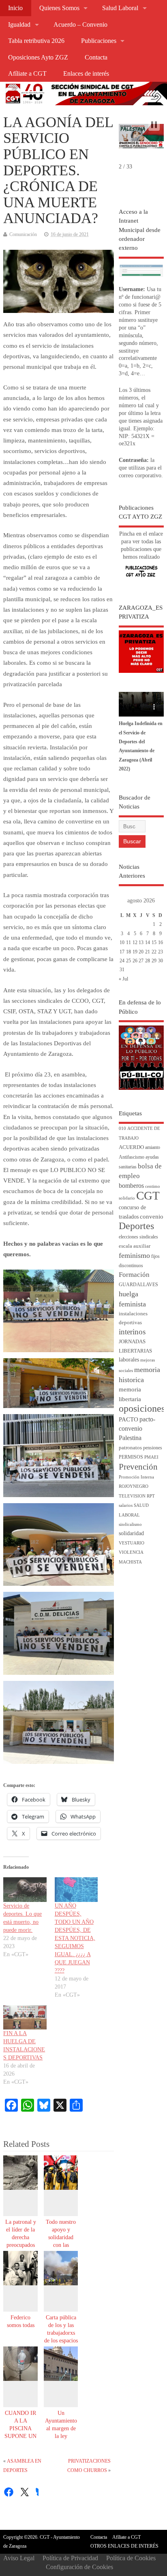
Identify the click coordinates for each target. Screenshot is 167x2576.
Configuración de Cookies (79, 2567)
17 (122, 952)
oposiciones (142, 1408)
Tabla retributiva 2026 (36, 41)
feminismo (134, 1255)
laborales (129, 1360)
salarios (126, 1505)
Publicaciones (99, 41)
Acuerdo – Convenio (80, 25)
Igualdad (19, 25)
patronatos (130, 1448)
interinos (132, 1332)
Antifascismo (132, 1157)
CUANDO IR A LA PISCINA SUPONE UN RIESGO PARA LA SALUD (20, 2436)
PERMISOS (131, 1457)
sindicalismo (130, 1524)
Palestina (130, 1438)
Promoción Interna (136, 1477)
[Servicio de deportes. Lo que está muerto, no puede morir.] (25, 1890)
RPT (151, 1496)
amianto (153, 1148)
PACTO (128, 1419)
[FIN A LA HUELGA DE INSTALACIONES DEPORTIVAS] (25, 2018)
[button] (154, 125)
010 (122, 1128)
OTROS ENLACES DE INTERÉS (124, 2546)
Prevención (138, 1467)
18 (128, 952)
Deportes (136, 1226)
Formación (134, 1275)
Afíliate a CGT (27, 74)
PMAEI (151, 1457)
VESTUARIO (132, 1543)
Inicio (15, 8)
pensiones (153, 1448)
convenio (152, 1217)
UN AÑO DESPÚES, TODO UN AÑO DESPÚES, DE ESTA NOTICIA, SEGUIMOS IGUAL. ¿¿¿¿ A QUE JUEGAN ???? (75, 1938)
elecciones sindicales (138, 1237)
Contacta (96, 57)
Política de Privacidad (70, 2558)
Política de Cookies (131, 2558)
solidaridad (131, 1533)
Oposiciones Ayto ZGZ (38, 57)
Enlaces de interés (86, 74)
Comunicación (23, 234)
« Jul (123, 979)
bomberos (131, 1186)
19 (135, 952)
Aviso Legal (19, 2558)
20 (141, 952)
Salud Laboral (120, 8)
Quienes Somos (59, 8)
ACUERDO (131, 1147)
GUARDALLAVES (138, 1285)
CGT (148, 1195)
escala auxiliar (135, 1246)
